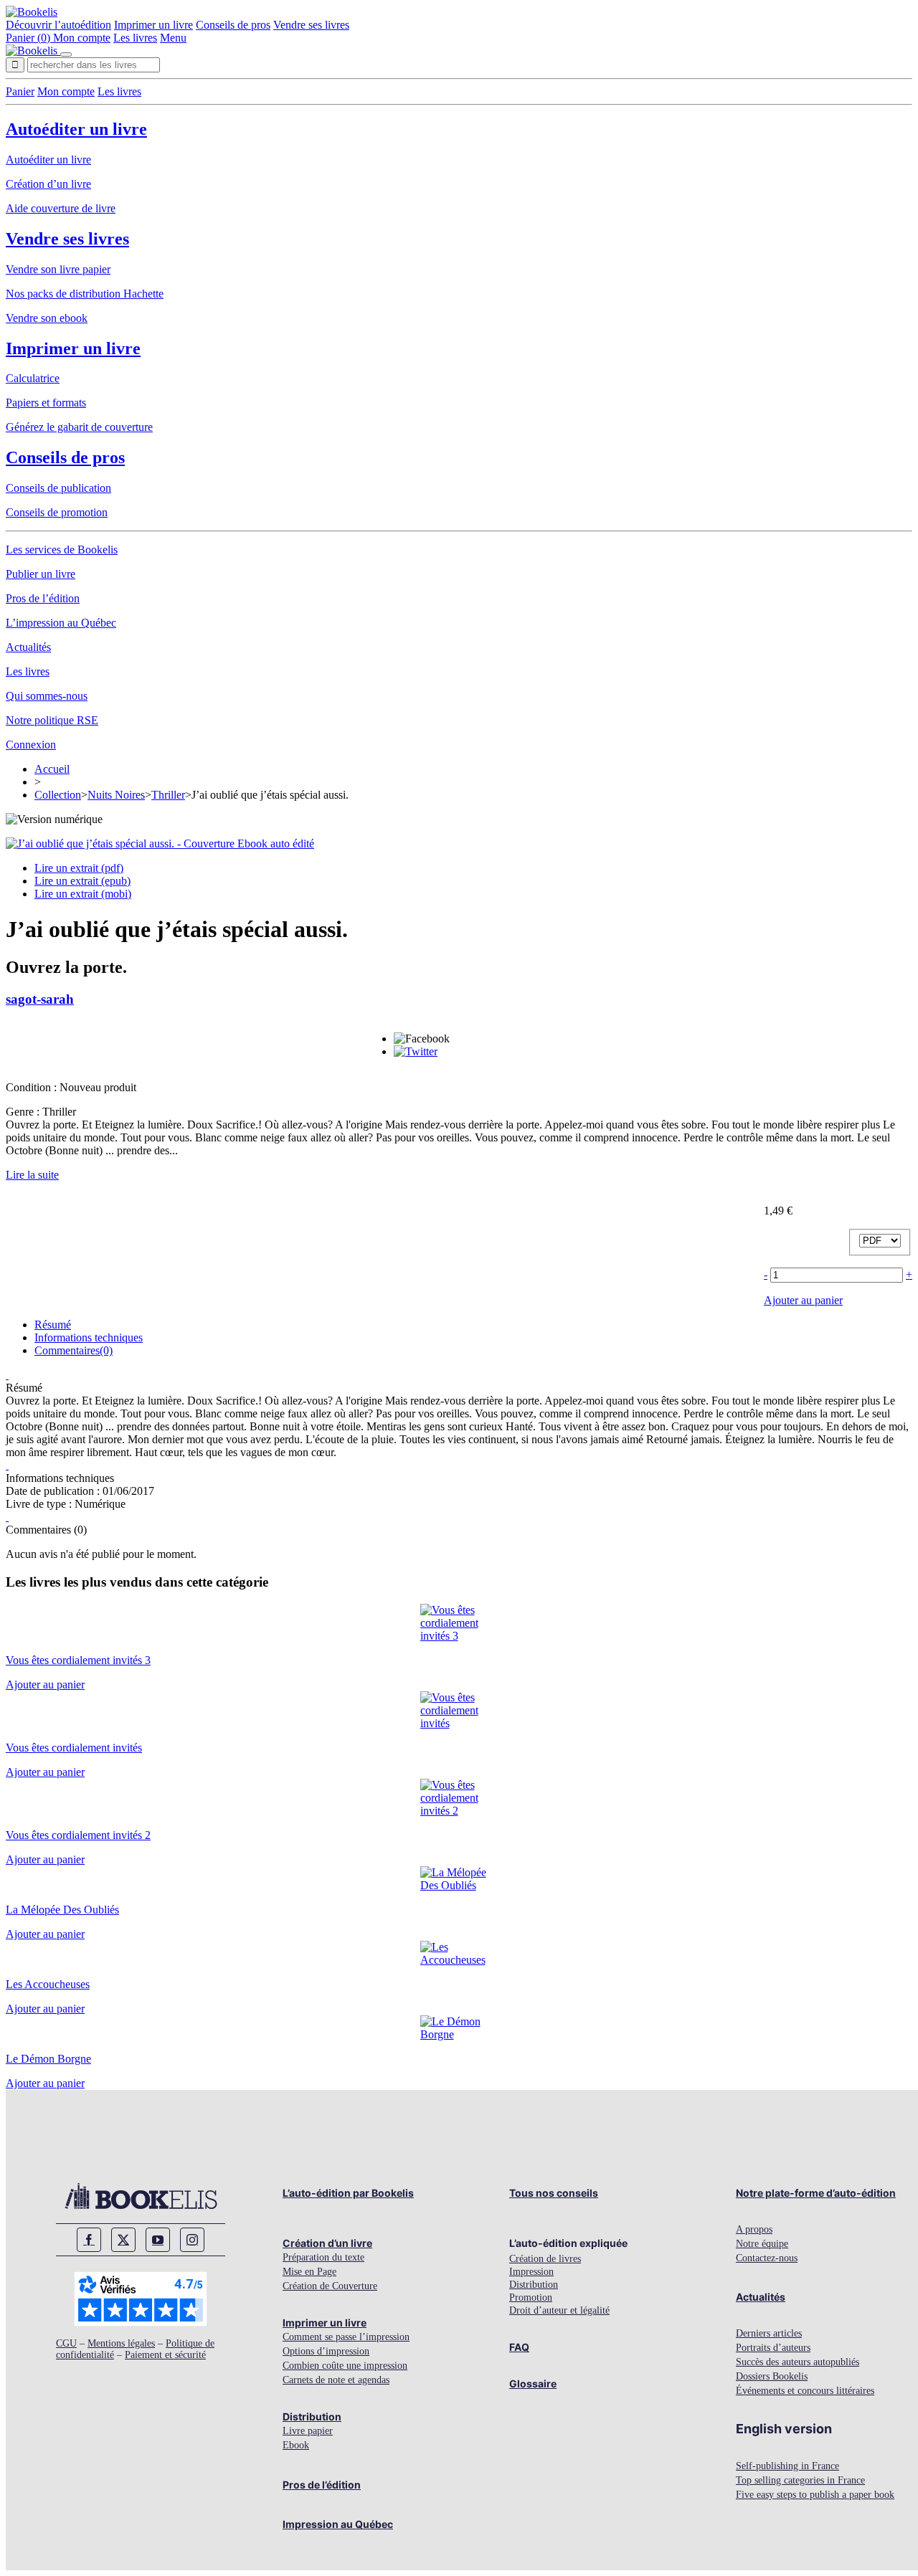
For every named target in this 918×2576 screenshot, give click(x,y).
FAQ (519, 2347)
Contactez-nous (767, 2258)
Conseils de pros (233, 25)
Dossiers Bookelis (772, 2376)
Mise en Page (309, 2272)
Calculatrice (33, 378)
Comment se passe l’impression (346, 2337)
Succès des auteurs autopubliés (798, 2362)
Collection (58, 795)
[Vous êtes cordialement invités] (459, 1723)
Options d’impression (326, 2351)
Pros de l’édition (43, 598)
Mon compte (82, 38)
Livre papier (308, 2431)
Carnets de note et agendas (336, 2380)
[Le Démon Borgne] (459, 2034)
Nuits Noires (116, 795)
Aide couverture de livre (61, 208)
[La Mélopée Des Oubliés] (459, 1885)
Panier (20, 91)
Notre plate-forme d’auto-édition (816, 2193)
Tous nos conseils (554, 2193)
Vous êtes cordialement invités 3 (78, 1660)
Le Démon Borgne (48, 2059)
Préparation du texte (323, 2257)
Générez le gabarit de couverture (79, 427)
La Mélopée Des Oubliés (62, 1910)
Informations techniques (89, 1337)
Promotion (531, 2297)
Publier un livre (41, 574)
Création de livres (545, 2259)
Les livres (135, 38)
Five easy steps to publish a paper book (815, 2495)
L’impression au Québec (61, 623)
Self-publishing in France (787, 2466)
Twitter (123, 2240)
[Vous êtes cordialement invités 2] (459, 1811)
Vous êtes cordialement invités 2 (78, 1835)
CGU (66, 2343)
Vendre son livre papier (58, 269)
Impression (531, 2272)
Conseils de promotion (57, 512)
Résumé (53, 1325)
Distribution (312, 2416)
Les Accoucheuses (48, 1984)
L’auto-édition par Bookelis (348, 2193)
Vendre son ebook (47, 318)
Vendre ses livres (311, 25)
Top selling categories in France (800, 2480)
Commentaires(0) (74, 1350)
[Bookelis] (32, 12)
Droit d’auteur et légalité (559, 2310)
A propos (754, 2229)
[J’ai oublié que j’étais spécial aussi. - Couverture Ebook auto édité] (160, 843)
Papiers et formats (46, 403)
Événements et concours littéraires (805, 2391)
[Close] (66, 54)
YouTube (158, 2240)
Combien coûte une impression (345, 2366)
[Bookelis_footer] (141, 2196)
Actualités (28, 647)
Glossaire (533, 2383)
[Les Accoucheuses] (459, 1960)
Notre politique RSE (52, 720)
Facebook (89, 2240)
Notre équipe (762, 2244)
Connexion (31, 745)
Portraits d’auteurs (773, 2348)
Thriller (168, 795)
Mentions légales (121, 2343)
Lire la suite (32, 1175)
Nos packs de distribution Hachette (85, 294)
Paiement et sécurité (165, 2355)
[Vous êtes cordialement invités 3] (459, 1636)
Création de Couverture (330, 2286)
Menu (173, 38)
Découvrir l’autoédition (58, 25)
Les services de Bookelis (62, 550)
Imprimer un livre (153, 25)
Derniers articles (769, 2333)
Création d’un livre (48, 184)
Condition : (33, 1087)
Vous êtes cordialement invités (74, 1748)
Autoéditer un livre (76, 129)
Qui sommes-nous (47, 696)
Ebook (296, 2445)
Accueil (52, 769)
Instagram (192, 2240)
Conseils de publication (58, 488)
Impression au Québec (338, 2524)
